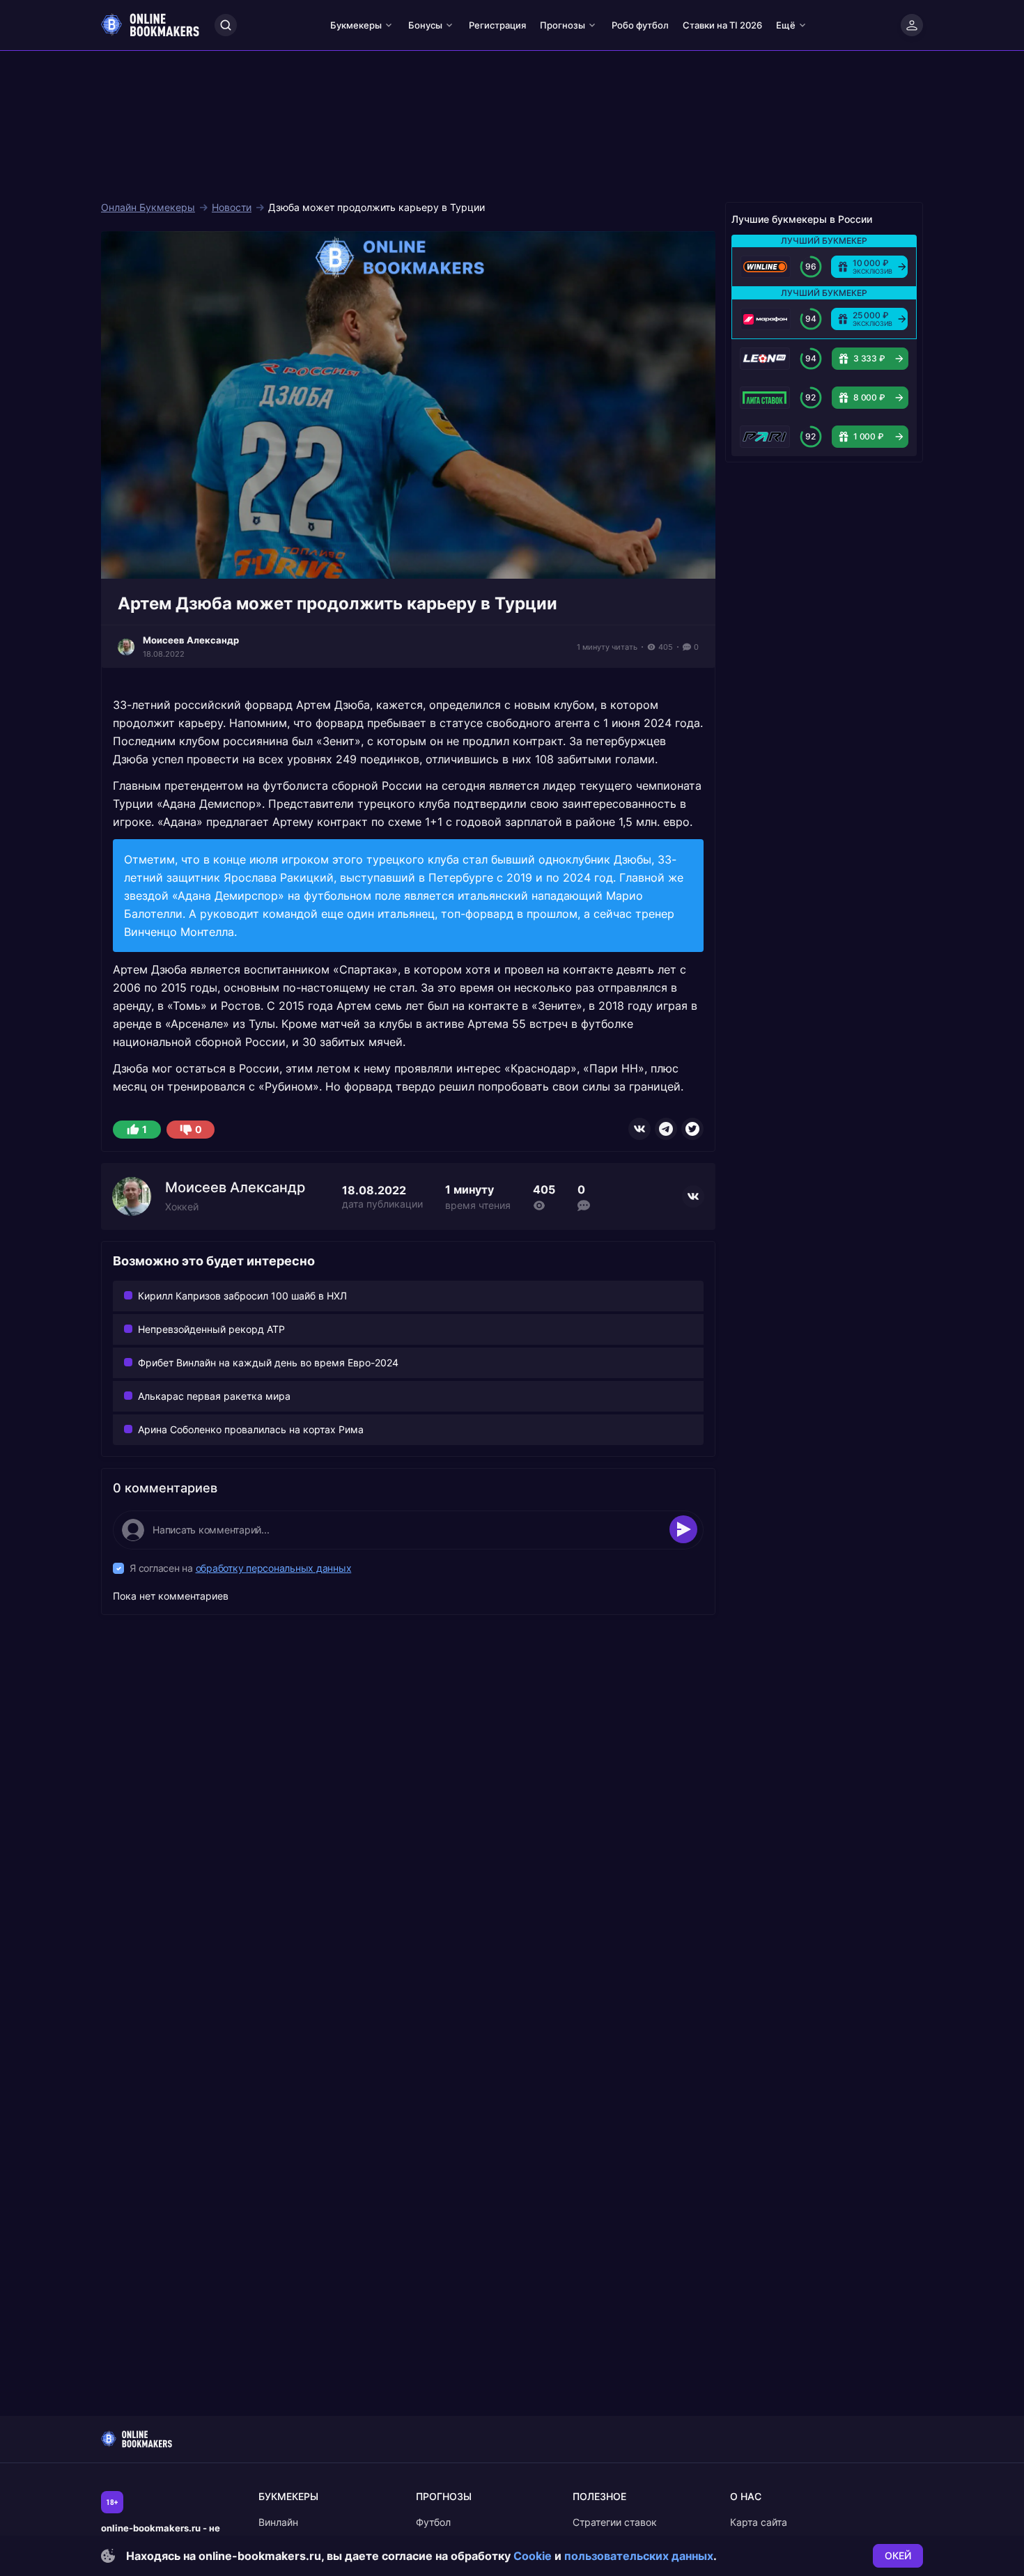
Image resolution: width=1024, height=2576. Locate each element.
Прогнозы (563, 25)
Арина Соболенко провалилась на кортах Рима (251, 1429)
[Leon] (765, 359)
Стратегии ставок (615, 2522)
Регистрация (497, 25)
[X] (692, 1129)
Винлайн (278, 2522)
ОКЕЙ (898, 2555)
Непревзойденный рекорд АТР (211, 1329)
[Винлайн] (766, 267)
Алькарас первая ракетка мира (214, 1396)
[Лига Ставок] (765, 398)
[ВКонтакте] (639, 1129)
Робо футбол (640, 25)
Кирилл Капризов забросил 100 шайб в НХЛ (242, 1296)
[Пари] (765, 437)
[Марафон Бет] (766, 319)
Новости (232, 208)
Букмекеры (356, 25)
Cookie (533, 2556)
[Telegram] (666, 1129)
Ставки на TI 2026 (722, 25)
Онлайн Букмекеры (148, 208)
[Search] (226, 25)
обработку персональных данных (274, 1568)
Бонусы (425, 25)
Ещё (786, 25)
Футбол (433, 2522)
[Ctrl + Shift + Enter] (683, 1529)
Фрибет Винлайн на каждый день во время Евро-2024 (268, 1363)
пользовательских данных (639, 2556)
